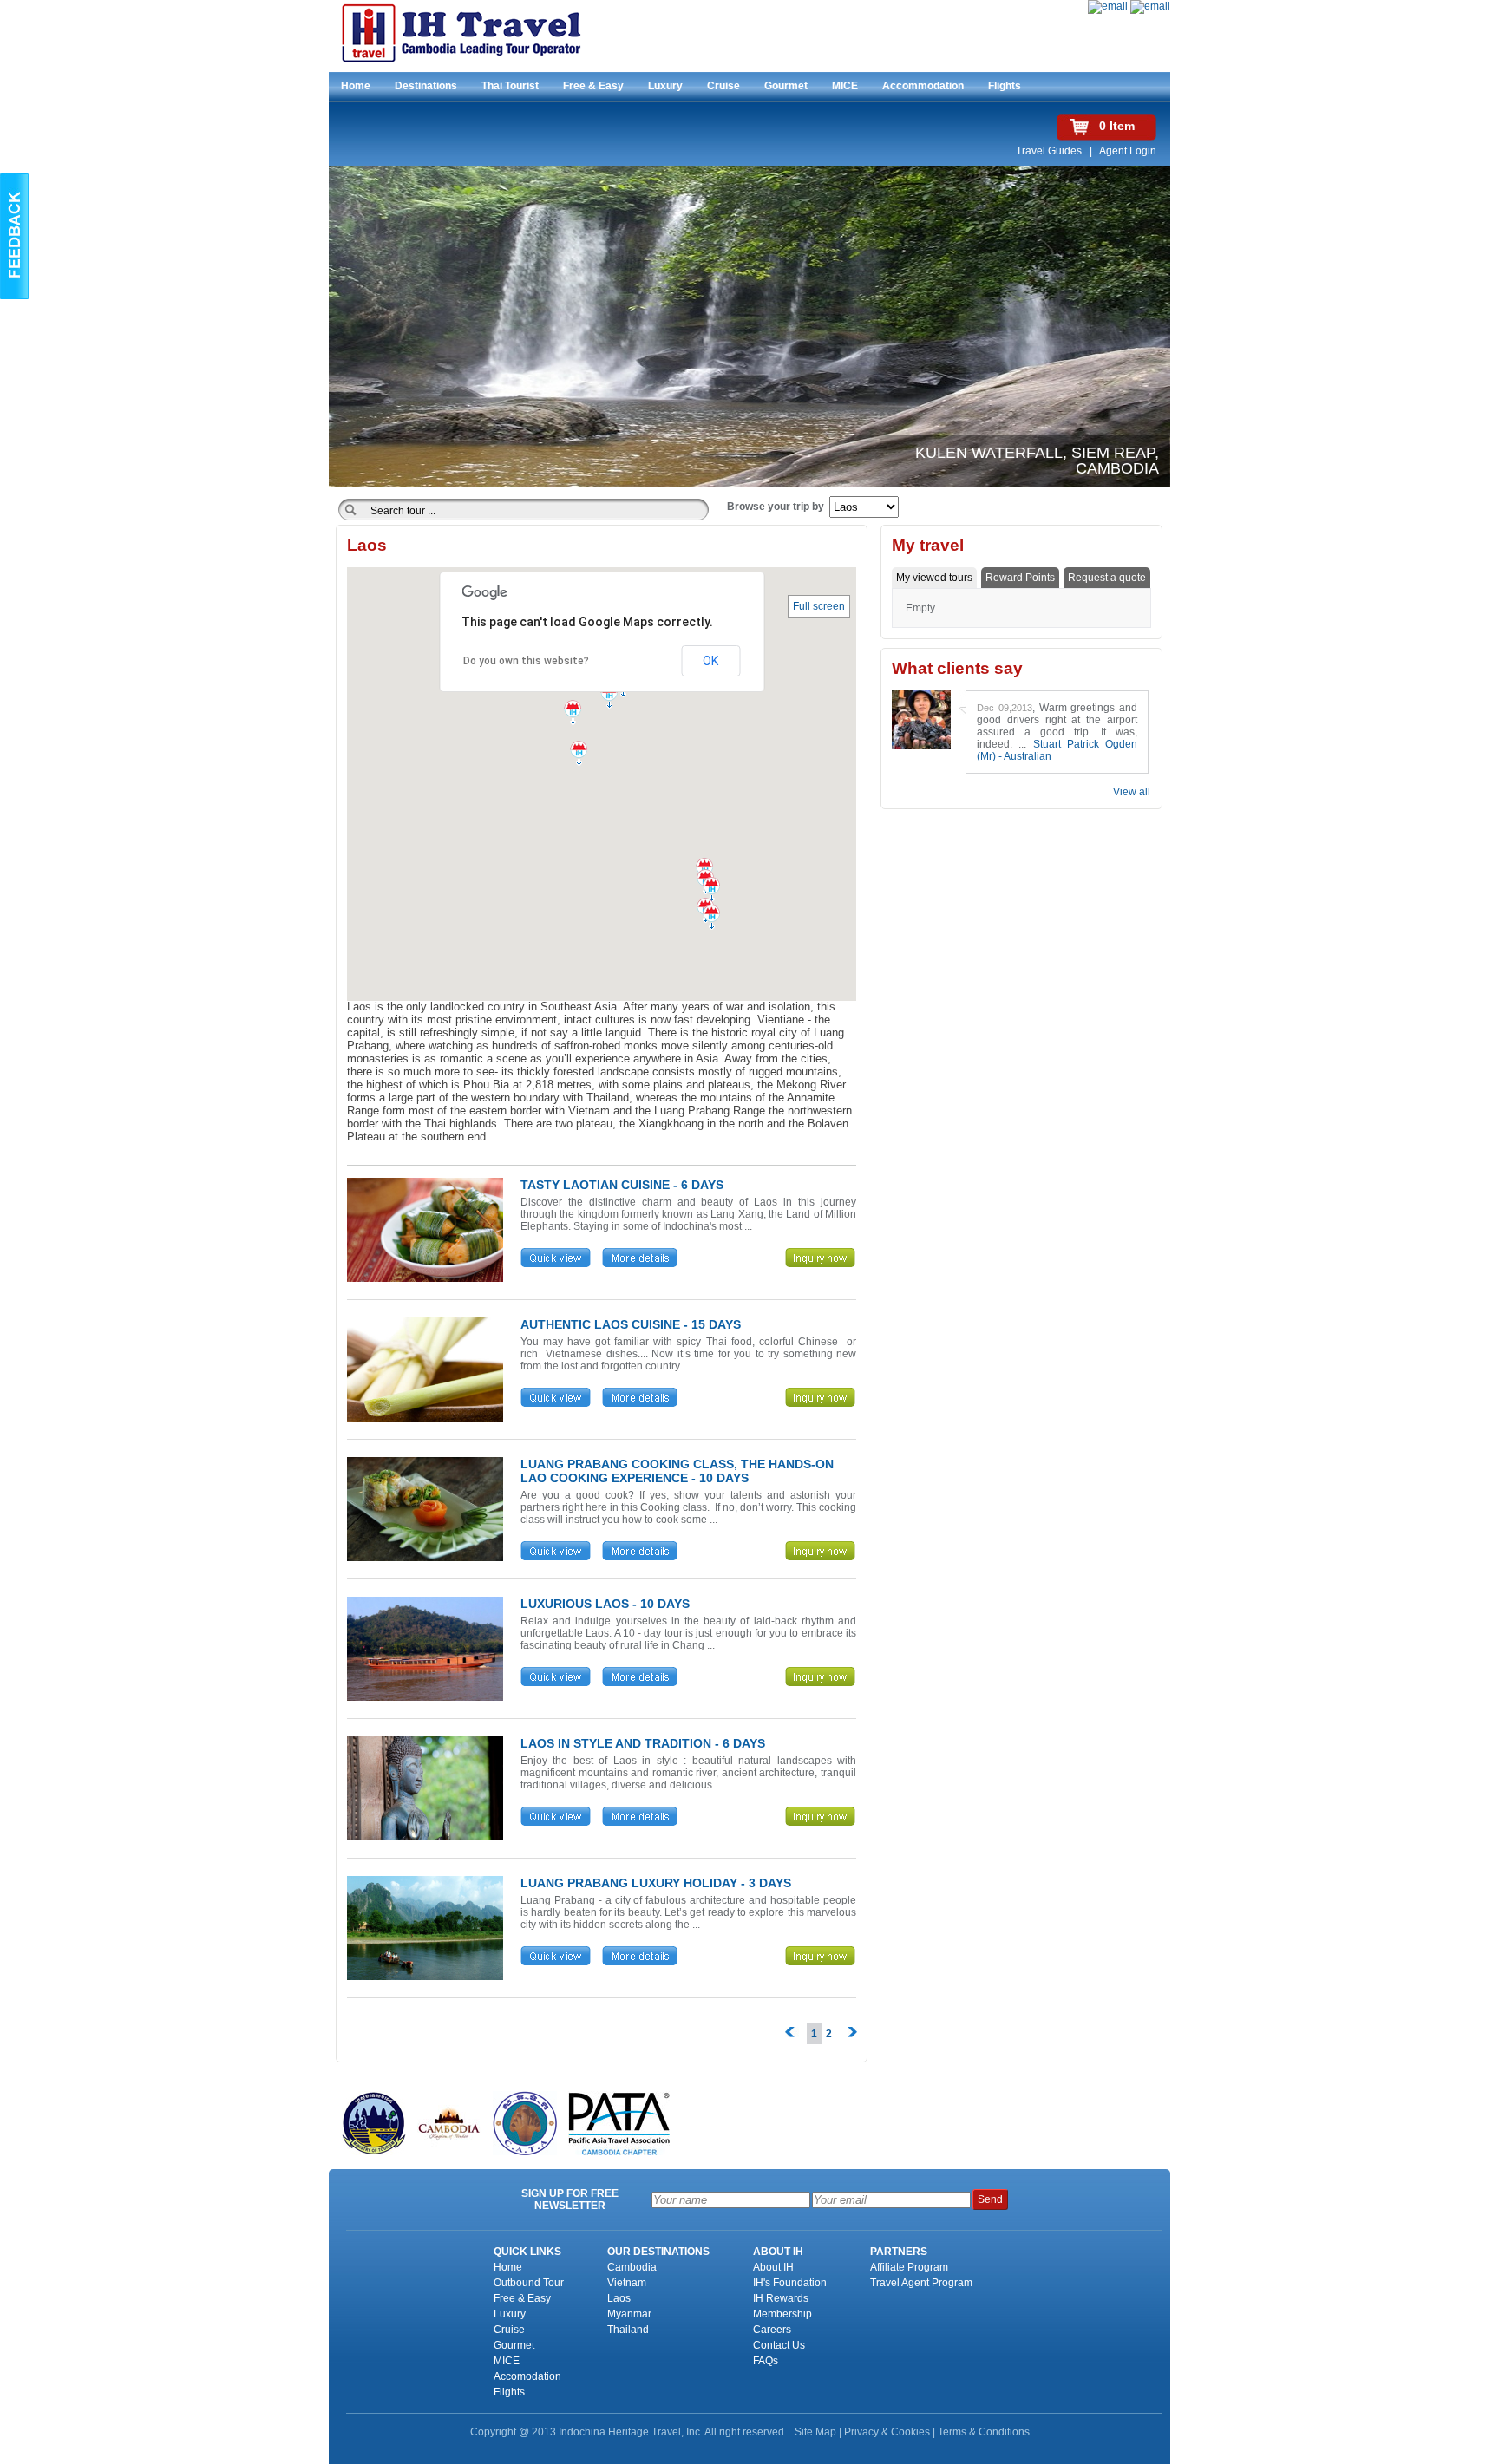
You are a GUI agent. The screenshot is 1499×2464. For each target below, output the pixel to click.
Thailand (628, 2330)
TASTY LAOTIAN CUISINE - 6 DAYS (622, 1185)
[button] (711, 892)
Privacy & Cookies (887, 2432)
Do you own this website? (526, 661)
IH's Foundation (790, 2283)
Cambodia (632, 2267)
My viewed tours (934, 578)
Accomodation (527, 2376)
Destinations (426, 86)
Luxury (665, 86)
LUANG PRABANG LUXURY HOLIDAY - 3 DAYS (656, 1883)
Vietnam (627, 2283)
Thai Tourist (510, 86)
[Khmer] (1150, 6)
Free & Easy (593, 86)
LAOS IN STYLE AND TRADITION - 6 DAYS (643, 1743)
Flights (1005, 86)
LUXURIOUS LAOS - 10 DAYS (605, 1604)
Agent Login (1128, 151)
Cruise (723, 86)
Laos (619, 2298)
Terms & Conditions (984, 2432)
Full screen (819, 606)
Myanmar (629, 2314)
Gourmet (786, 86)
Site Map (815, 2432)
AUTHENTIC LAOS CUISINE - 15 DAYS (631, 1324)
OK (710, 661)
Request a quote (1107, 578)
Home (356, 86)
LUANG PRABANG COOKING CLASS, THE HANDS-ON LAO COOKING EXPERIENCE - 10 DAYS (677, 1471)
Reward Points (1020, 578)
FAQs (766, 2361)
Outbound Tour (529, 2283)
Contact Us (779, 2345)
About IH (773, 2267)
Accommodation (923, 86)
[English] (1108, 6)
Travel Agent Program (921, 2283)
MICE (845, 86)
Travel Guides (1050, 151)
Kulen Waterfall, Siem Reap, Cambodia (1037, 461)
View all (1132, 792)
